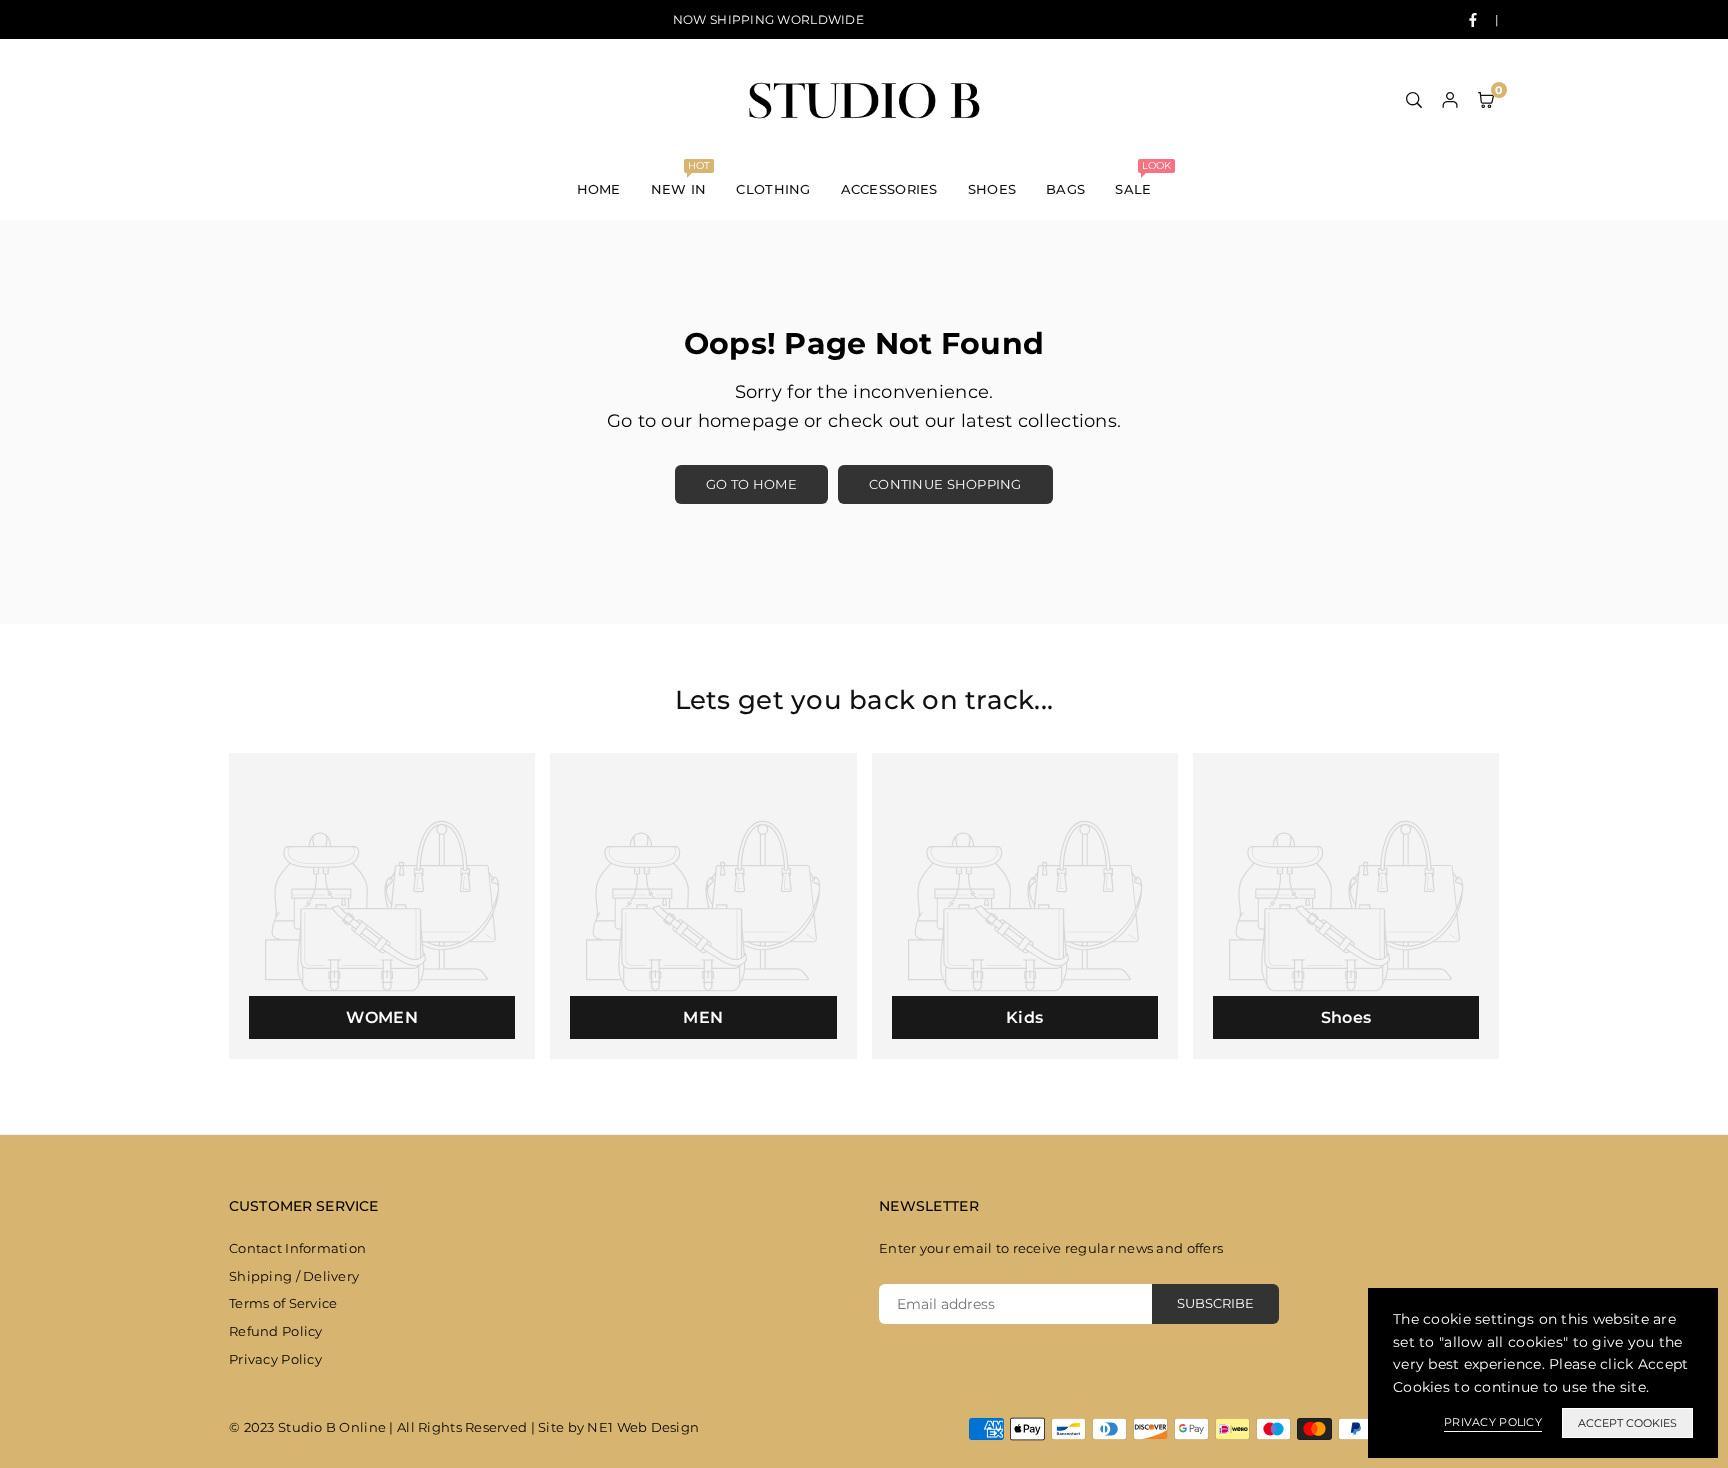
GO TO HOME (751, 484)
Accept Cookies (1627, 1423)
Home (599, 189)
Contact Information (297, 1248)
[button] (1486, 99)
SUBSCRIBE (1215, 1303)
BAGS (1065, 189)
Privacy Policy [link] (1493, 1422)
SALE (1140, 178)
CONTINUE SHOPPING (945, 484)
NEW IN (680, 178)
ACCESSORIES (889, 189)
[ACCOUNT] (1450, 99)
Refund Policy (276, 1331)
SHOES (992, 189)
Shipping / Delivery (294, 1276)
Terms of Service (283, 1303)
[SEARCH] (1414, 99)
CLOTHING (773, 189)
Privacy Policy (275, 1359)
